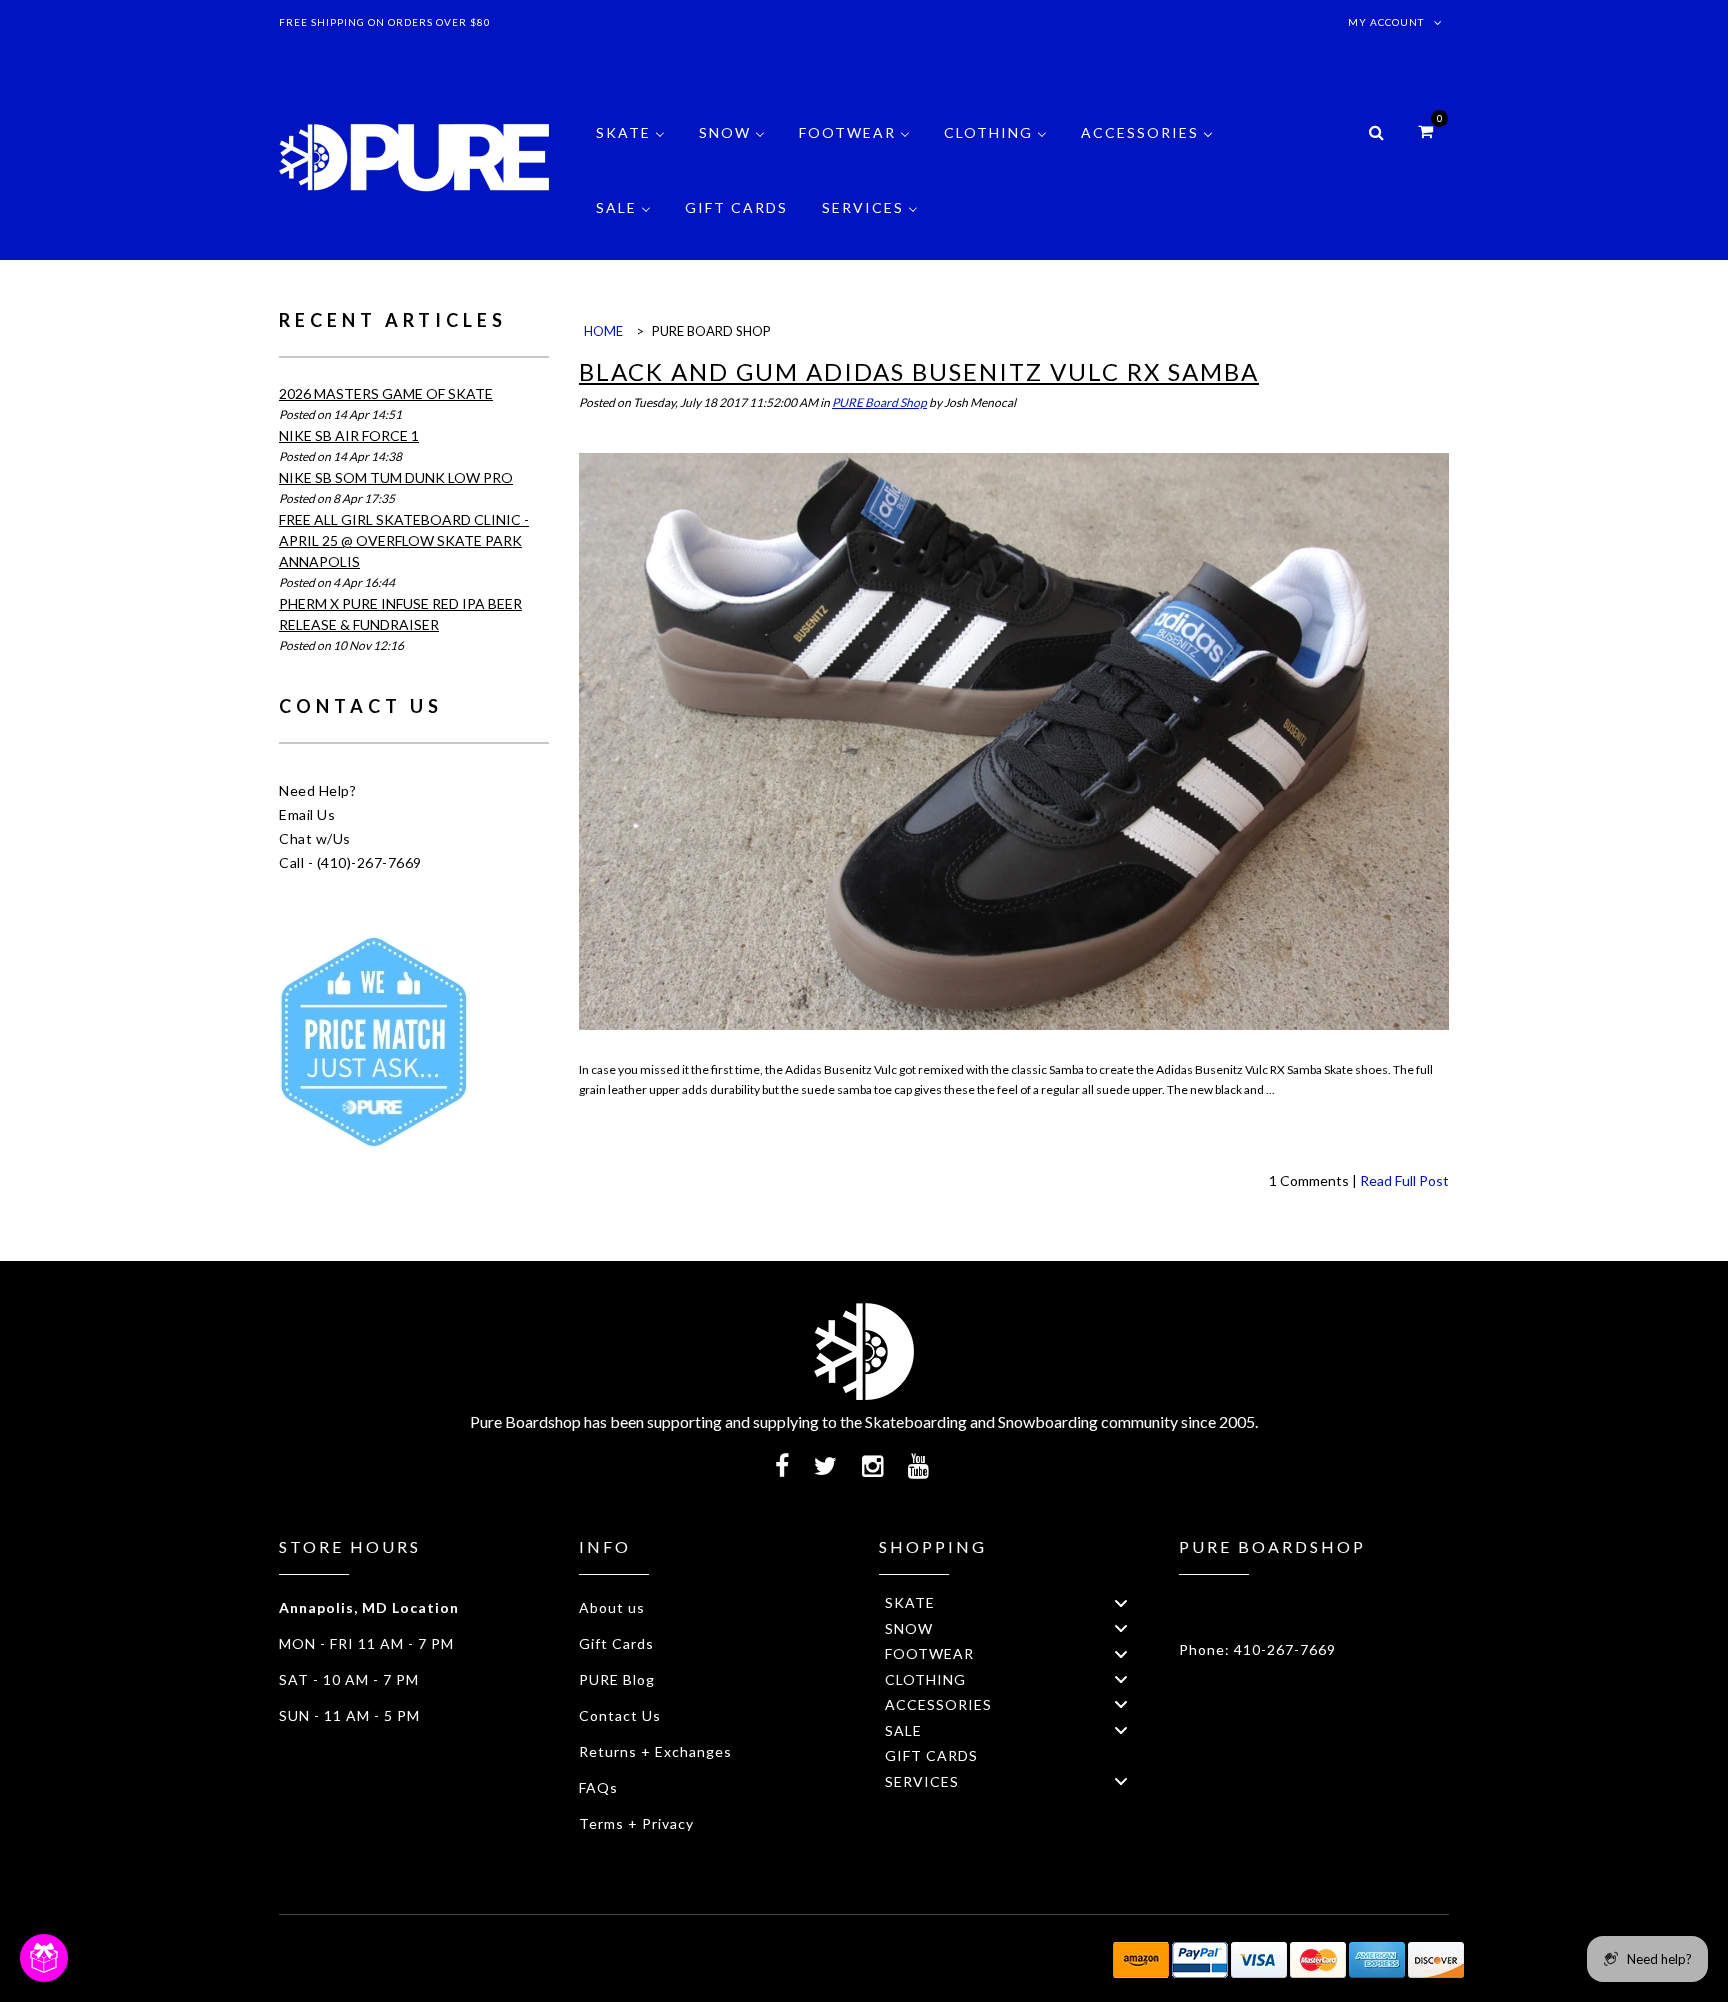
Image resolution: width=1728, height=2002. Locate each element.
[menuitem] (630, 147)
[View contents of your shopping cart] (1425, 130)
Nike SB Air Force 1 (349, 435)
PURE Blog (617, 1679)
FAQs (598, 1787)
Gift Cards (616, 1643)
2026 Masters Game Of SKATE (386, 393)
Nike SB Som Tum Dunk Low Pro (396, 477)
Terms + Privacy (636, 1823)
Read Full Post (1404, 1180)
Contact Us (620, 1715)
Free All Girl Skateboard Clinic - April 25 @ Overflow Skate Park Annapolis (404, 540)
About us (612, 1607)
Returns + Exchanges (655, 1751)
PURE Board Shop (879, 402)
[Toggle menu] (1121, 1602)
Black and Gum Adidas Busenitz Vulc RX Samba (919, 371)
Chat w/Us (315, 838)
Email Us (307, 814)
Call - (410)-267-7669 (350, 862)
